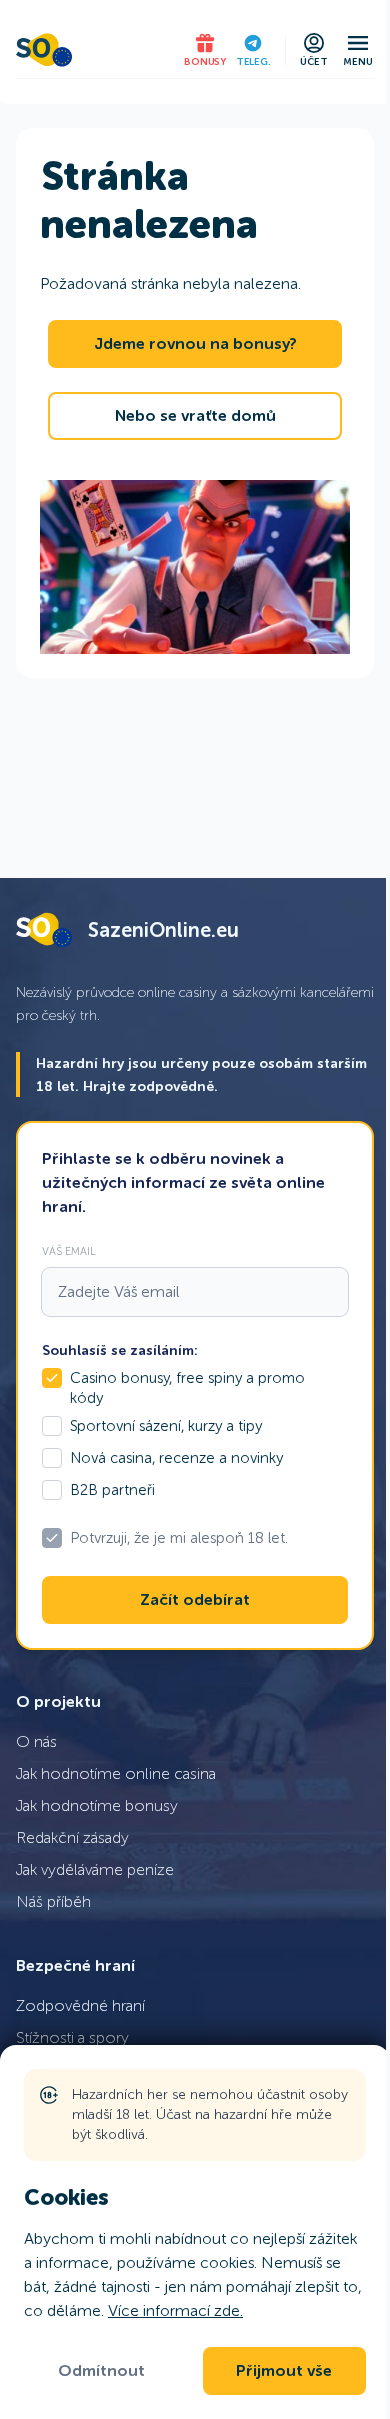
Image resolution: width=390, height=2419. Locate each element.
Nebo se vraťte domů (195, 416)
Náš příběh (53, 1901)
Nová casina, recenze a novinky (176, 1458)
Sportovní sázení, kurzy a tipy (166, 1426)
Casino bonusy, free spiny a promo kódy (187, 1388)
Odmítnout (101, 2371)
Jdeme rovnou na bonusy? (195, 344)
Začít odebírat (195, 1600)
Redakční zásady (72, 1837)
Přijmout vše (284, 2371)
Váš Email (69, 1251)
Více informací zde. (175, 2310)
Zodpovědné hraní (80, 2005)
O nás (36, 1741)
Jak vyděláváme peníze (95, 1869)
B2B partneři (112, 1490)
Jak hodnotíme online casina (116, 1773)
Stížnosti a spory (72, 2037)
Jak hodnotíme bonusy (97, 1805)
